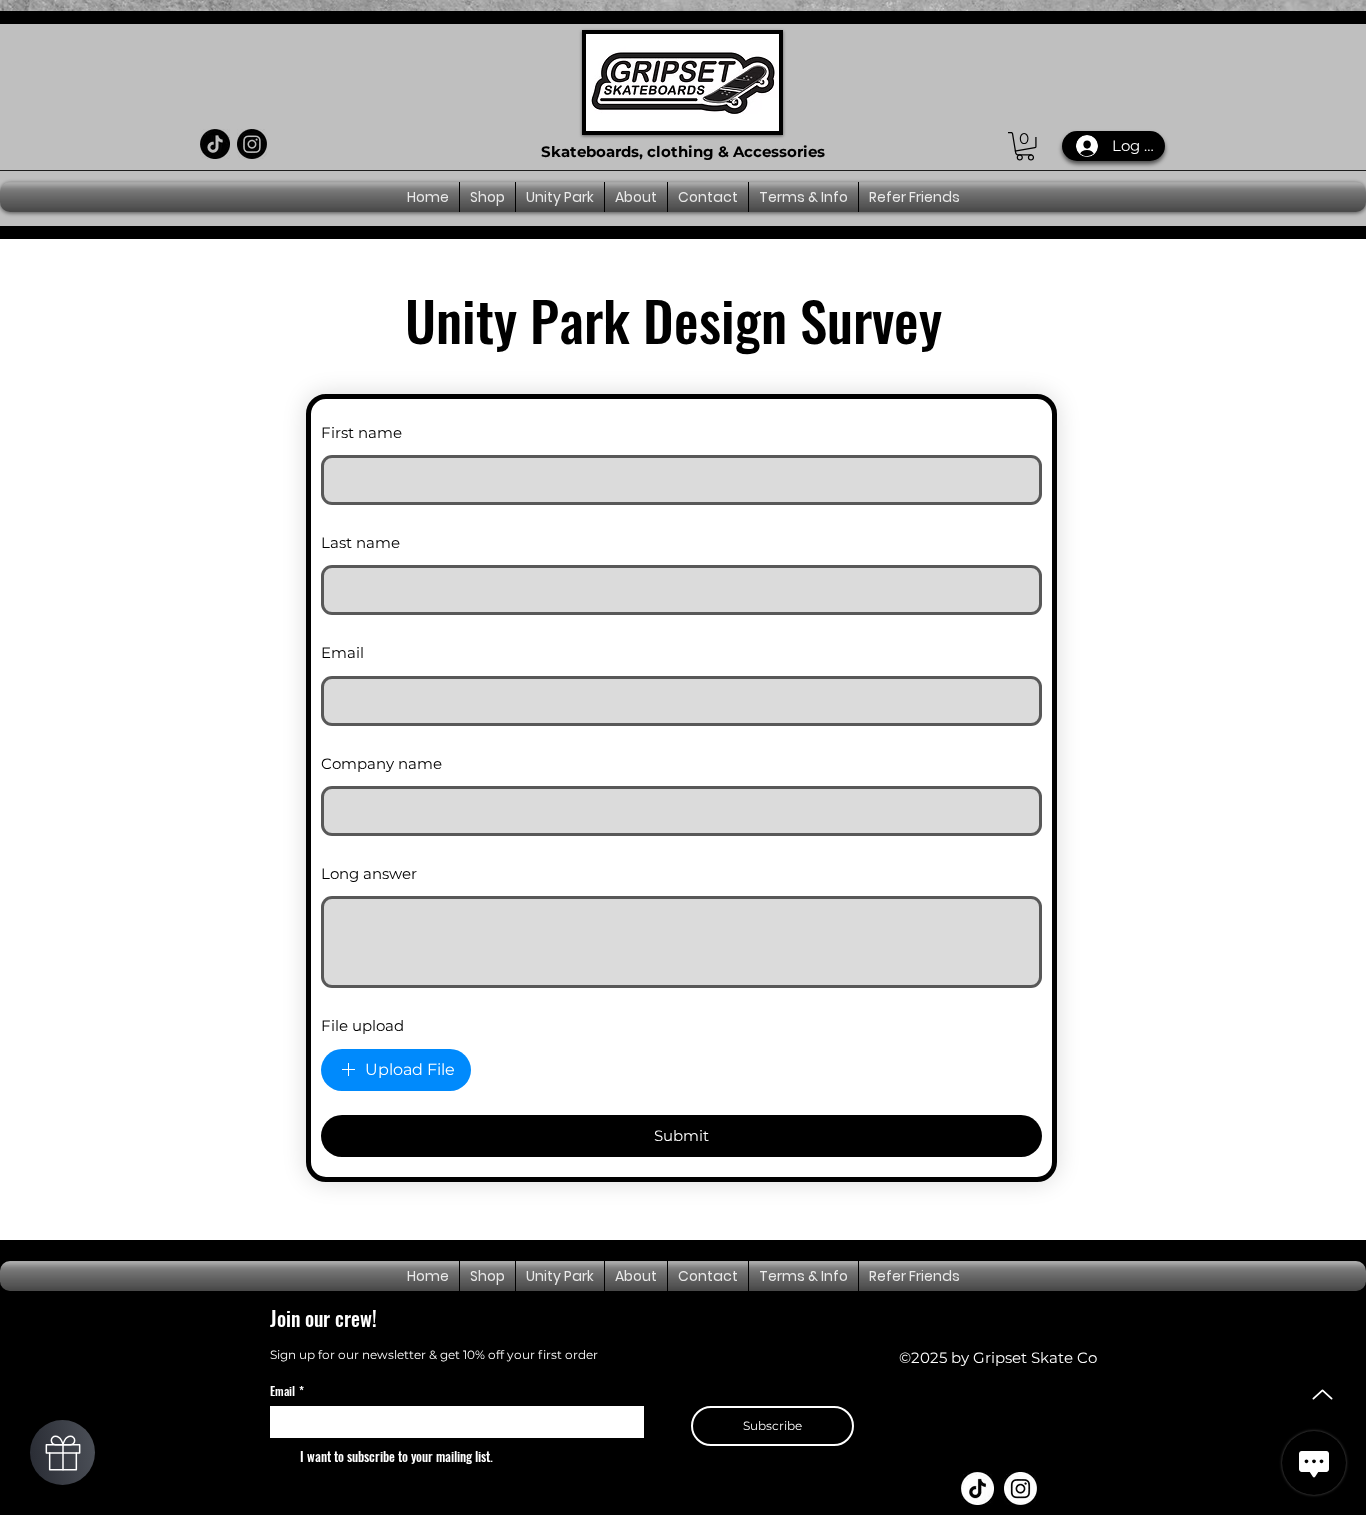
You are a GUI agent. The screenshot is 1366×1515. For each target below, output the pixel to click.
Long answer (369, 873)
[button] (1025, 146)
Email (342, 652)
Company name (381, 763)
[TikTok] (215, 144)
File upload (362, 1025)
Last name (360, 542)
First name (361, 432)
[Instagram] (252, 144)
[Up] (1322, 1394)
